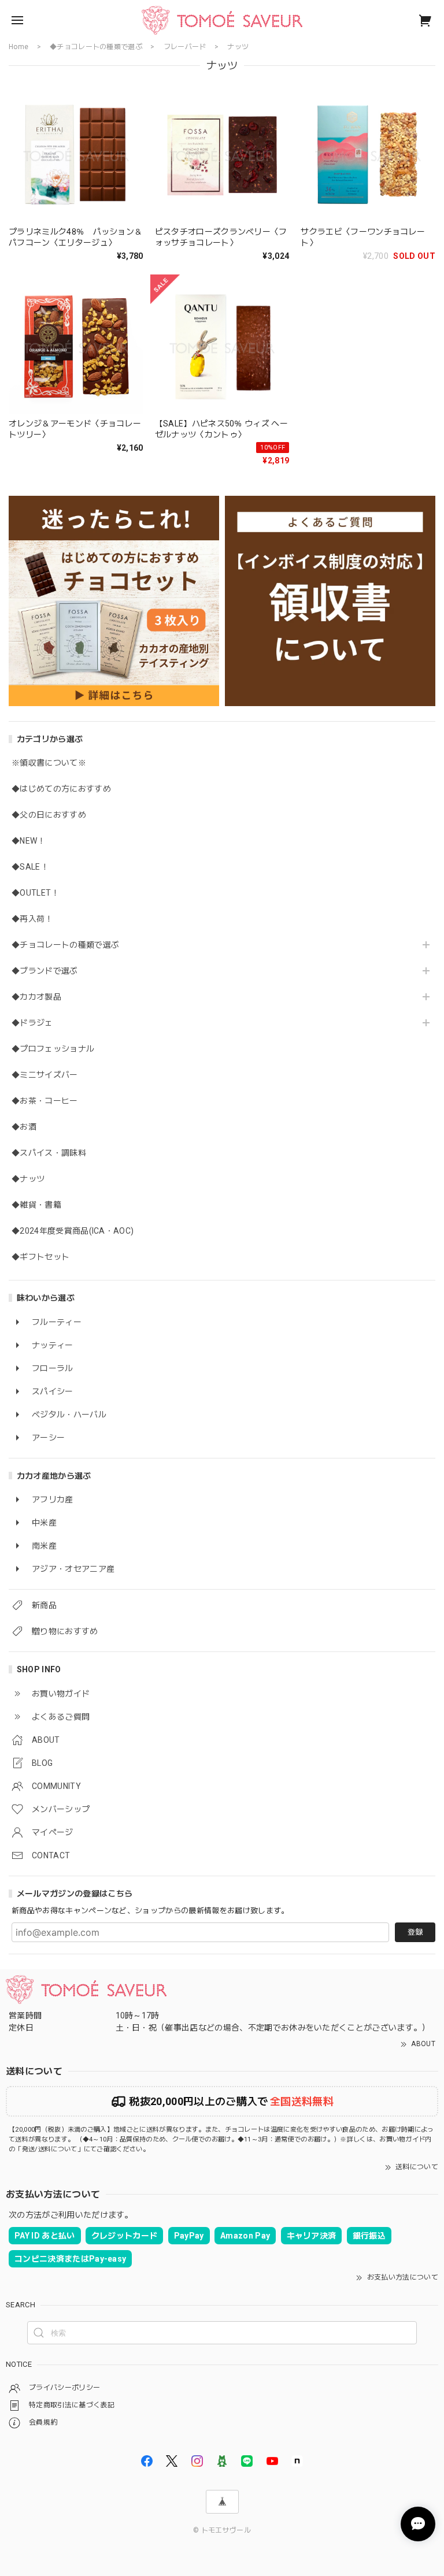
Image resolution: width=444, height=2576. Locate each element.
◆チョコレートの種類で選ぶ (65, 945)
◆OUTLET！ (36, 893)
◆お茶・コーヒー (45, 1101)
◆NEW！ (29, 841)
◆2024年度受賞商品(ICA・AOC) (73, 1231)
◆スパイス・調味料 (49, 1153)
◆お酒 (24, 1127)
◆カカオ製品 (36, 997)
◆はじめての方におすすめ (61, 789)
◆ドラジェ (32, 1023)
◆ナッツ (28, 1179)
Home (18, 47)
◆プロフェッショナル (53, 1049)
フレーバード (185, 47)
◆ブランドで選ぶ (45, 971)
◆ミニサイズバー (45, 1075)
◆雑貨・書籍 (36, 1205)
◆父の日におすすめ (49, 815)
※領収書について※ (49, 763)
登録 (415, 1932)
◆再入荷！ (32, 919)
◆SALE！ (30, 867)
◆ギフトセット (40, 1257)
